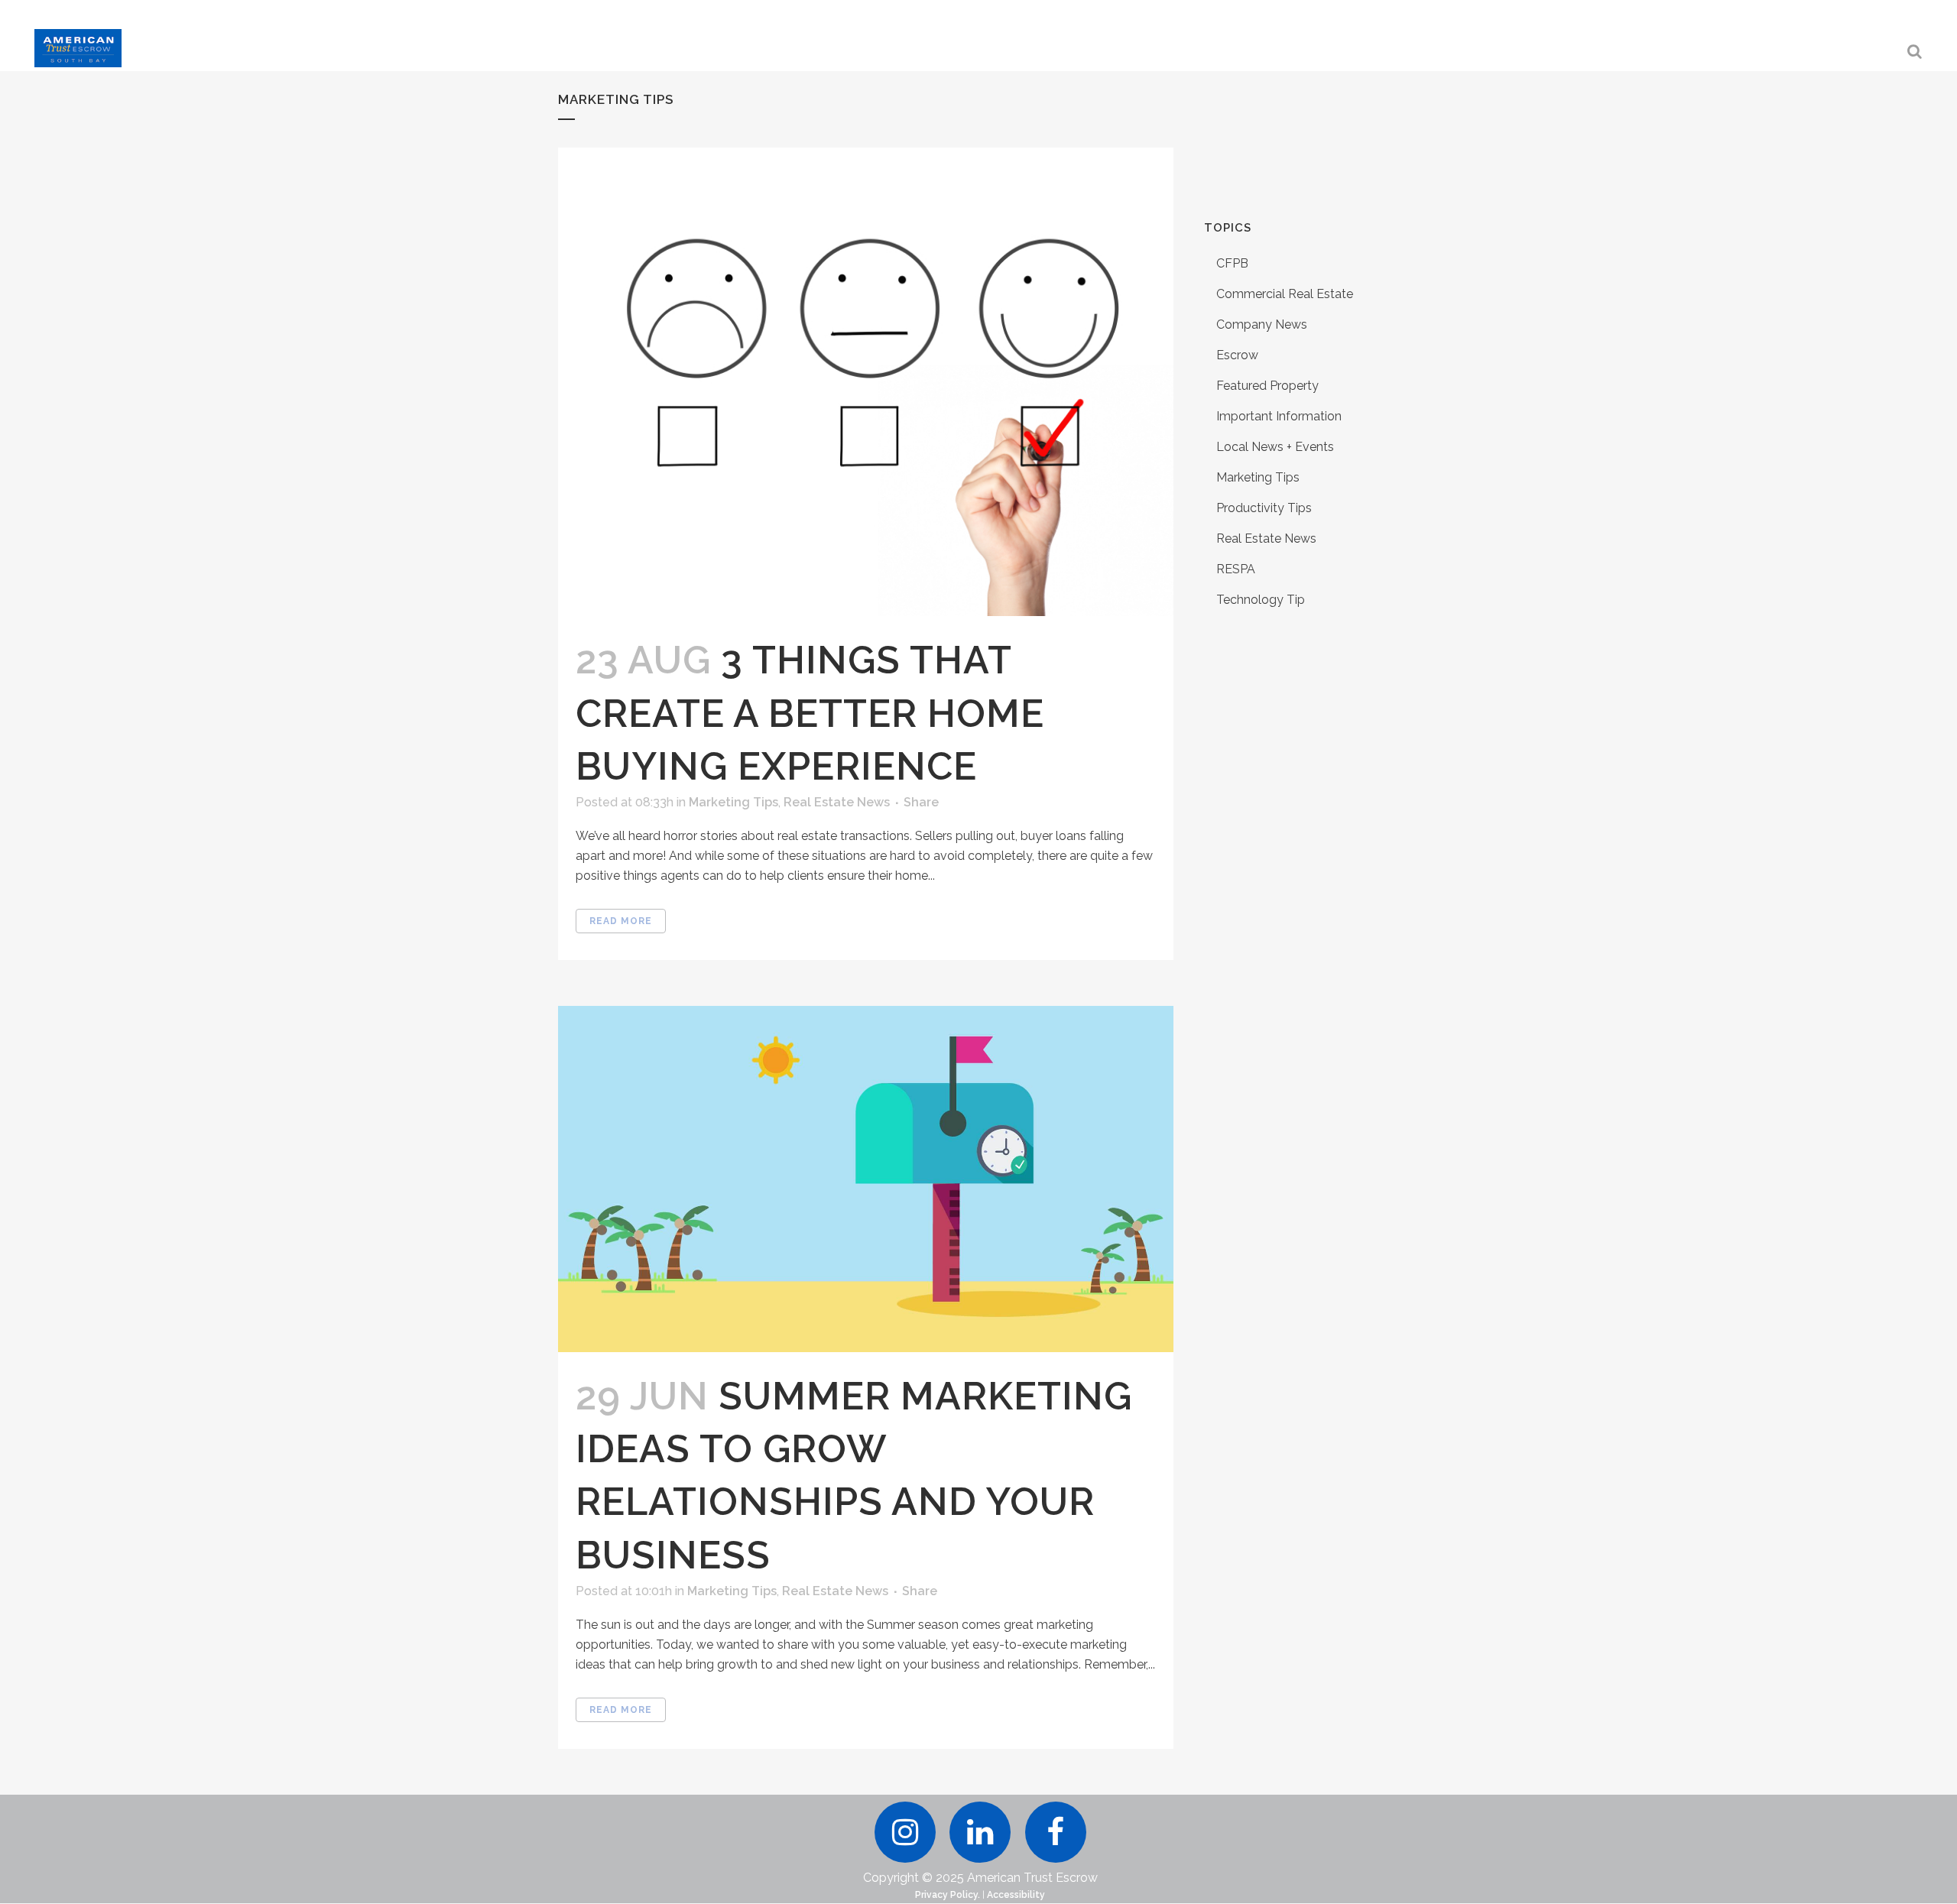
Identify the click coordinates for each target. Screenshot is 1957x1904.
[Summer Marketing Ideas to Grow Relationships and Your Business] (866, 1179)
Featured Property (1267, 386)
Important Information (1279, 416)
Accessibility (1016, 1895)
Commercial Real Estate (1285, 294)
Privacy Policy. (948, 1895)
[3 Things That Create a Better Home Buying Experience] (866, 382)
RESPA (1236, 569)
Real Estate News (837, 802)
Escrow (1237, 355)
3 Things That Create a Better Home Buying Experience (810, 713)
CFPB (1232, 263)
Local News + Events (1275, 447)
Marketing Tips (733, 802)
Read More (621, 921)
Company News (1262, 324)
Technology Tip (1261, 600)
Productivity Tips (1264, 508)
